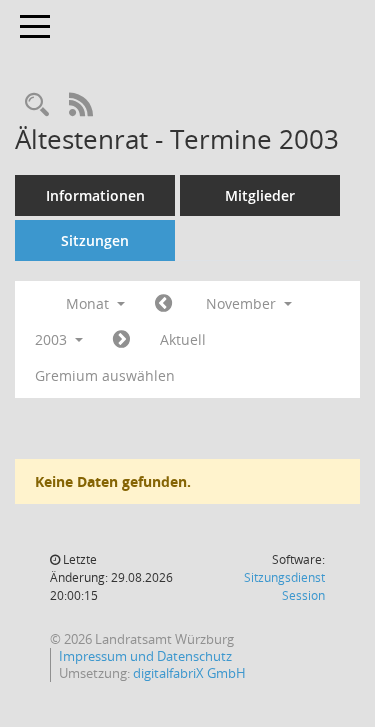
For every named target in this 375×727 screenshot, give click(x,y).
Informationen (95, 195)
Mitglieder (260, 195)
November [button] (243, 303)
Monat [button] (89, 303)
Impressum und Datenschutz (145, 656)
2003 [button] (53, 339)
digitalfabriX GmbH (189, 673)
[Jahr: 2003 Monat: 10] (163, 304)
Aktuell (183, 339)
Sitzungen (95, 240)
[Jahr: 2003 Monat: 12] (121, 340)
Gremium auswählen (105, 375)
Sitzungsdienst (284, 586)
